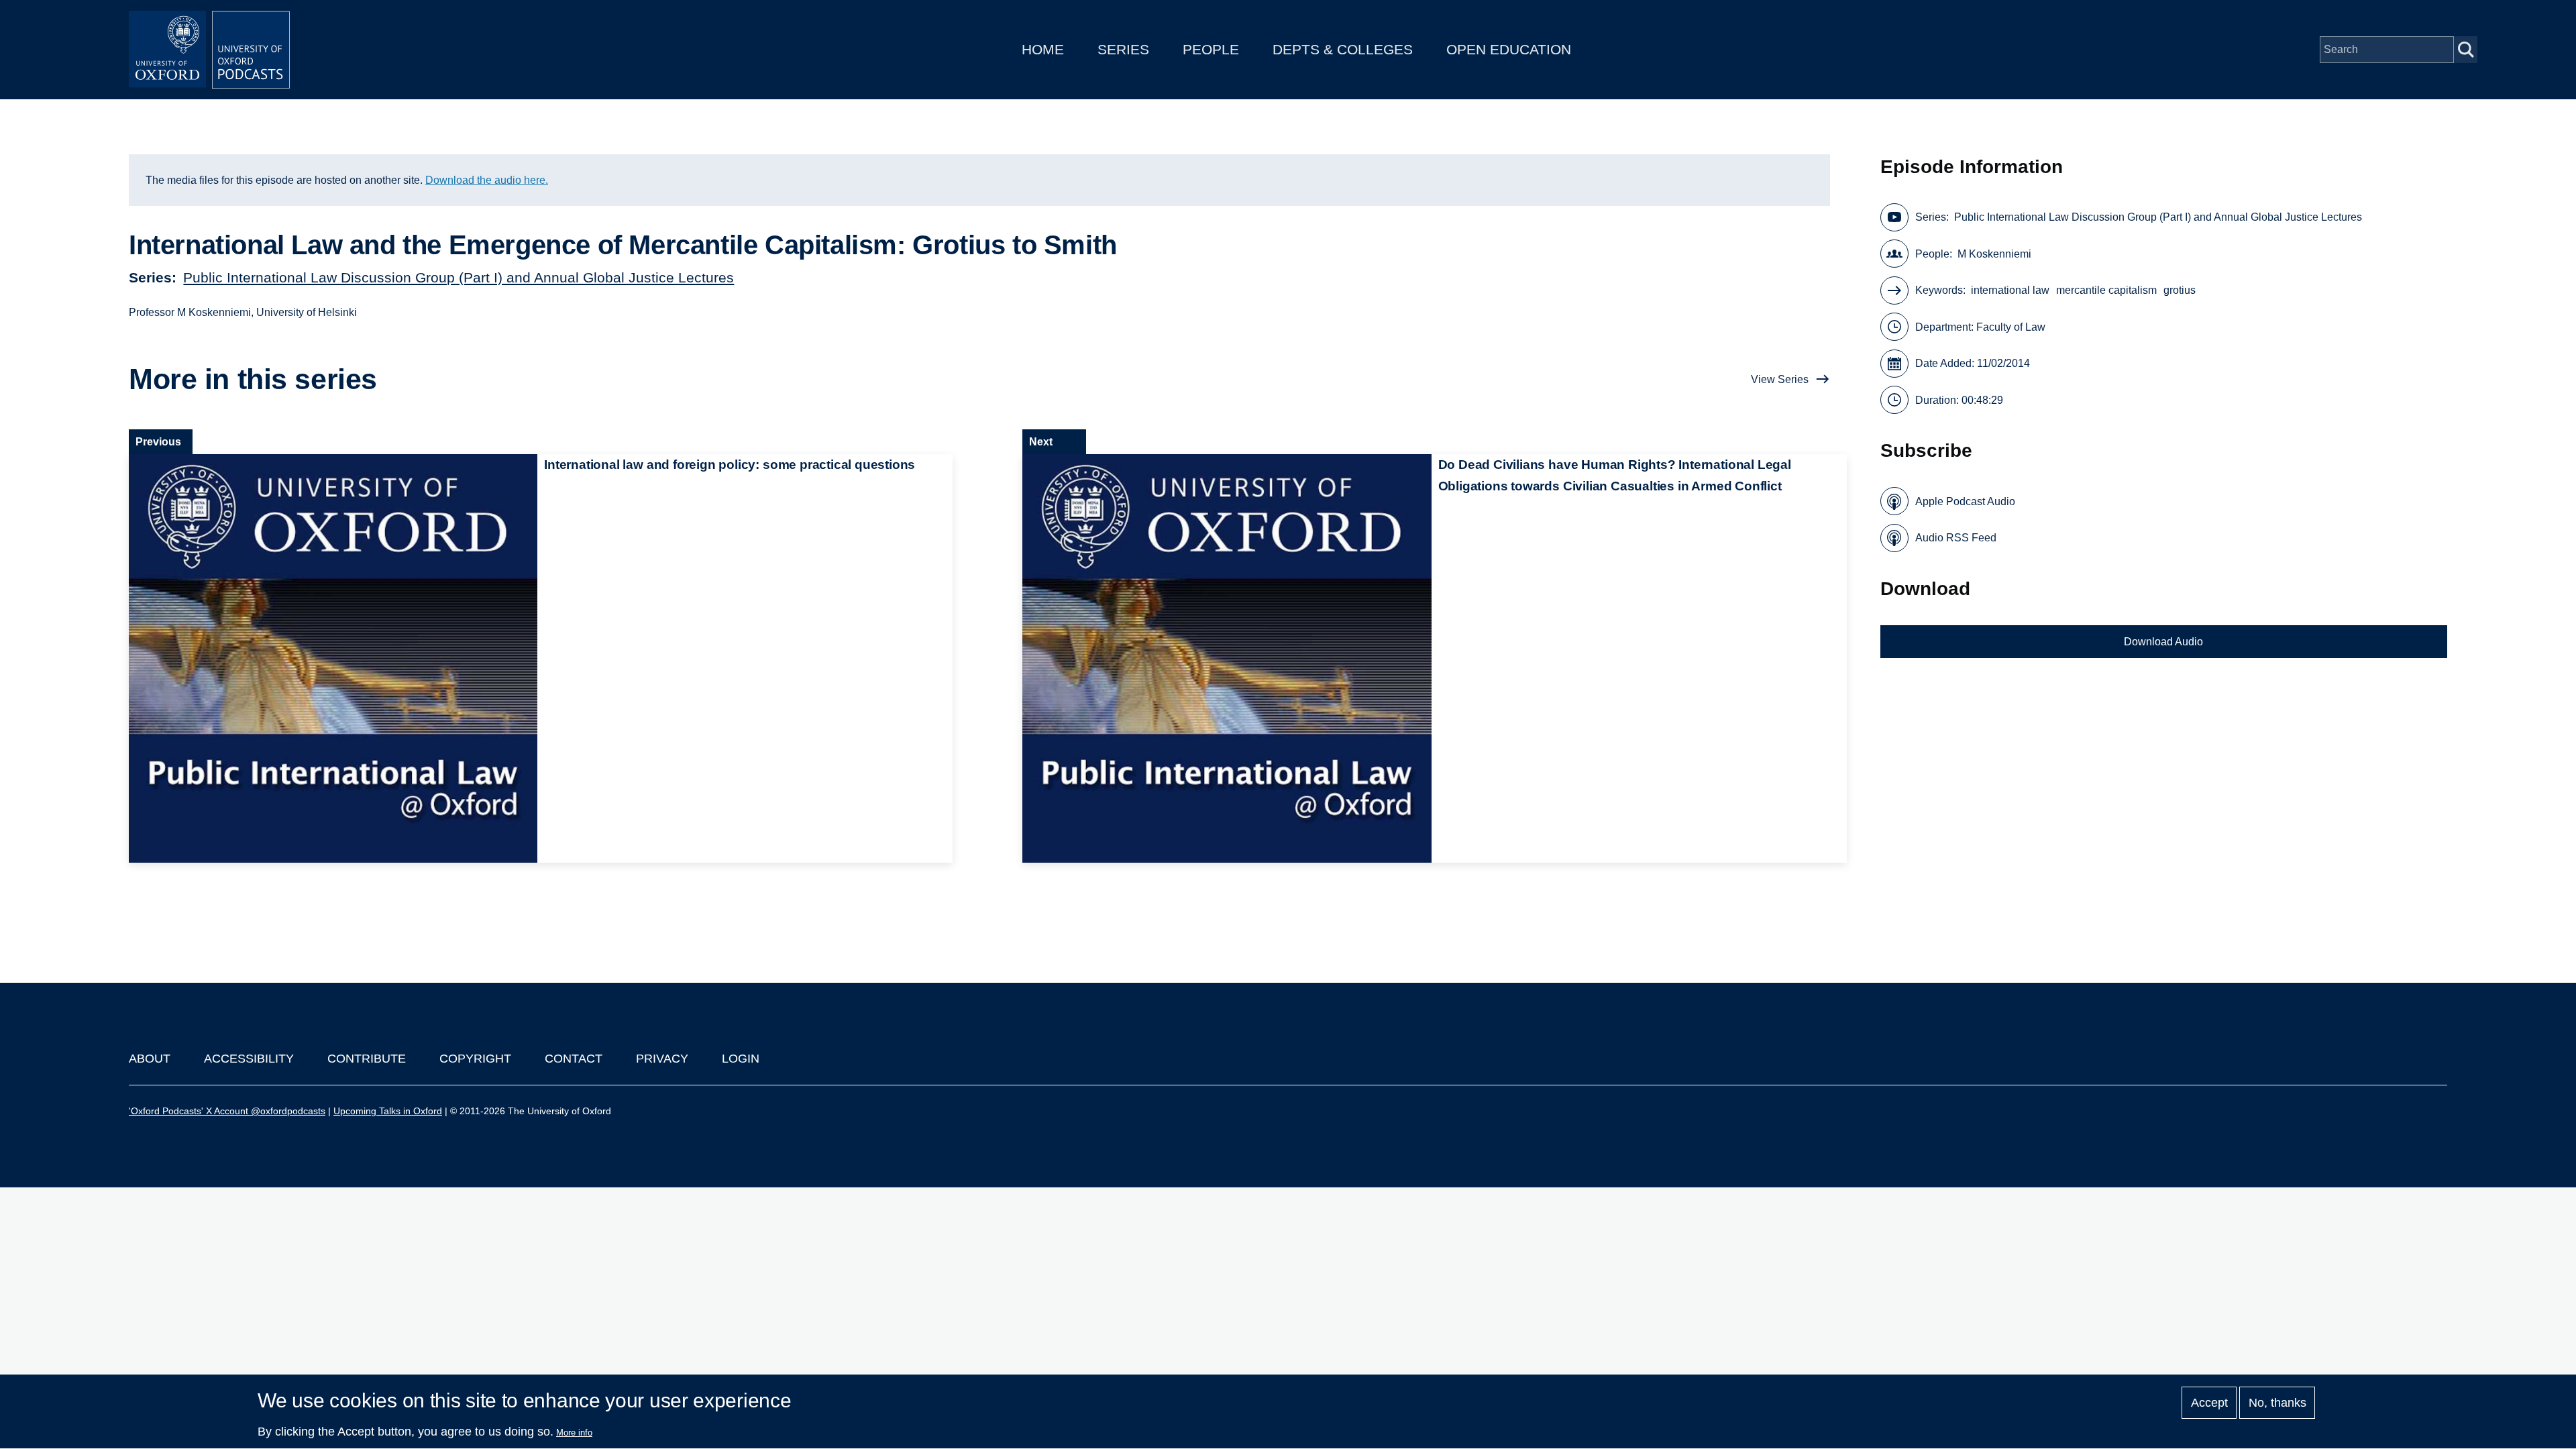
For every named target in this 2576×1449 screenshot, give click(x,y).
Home (1043, 49)
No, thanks (2277, 1403)
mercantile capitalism (2106, 290)
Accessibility (249, 1059)
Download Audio (2163, 642)
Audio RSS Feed (1956, 538)
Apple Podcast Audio (1965, 501)
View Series (1780, 379)
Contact (574, 1059)
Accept (2209, 1403)
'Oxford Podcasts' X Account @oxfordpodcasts (227, 1111)
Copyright (475, 1059)
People (1211, 49)
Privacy (662, 1059)
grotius (2180, 290)
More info (574, 1433)
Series (1123, 49)
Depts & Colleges (1343, 49)
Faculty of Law (2011, 327)
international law (2010, 290)
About (150, 1059)
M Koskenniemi (1994, 254)
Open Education (1509, 49)
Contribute (367, 1059)
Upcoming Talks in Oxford (388, 1111)
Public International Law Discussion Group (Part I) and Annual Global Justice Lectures (459, 277)
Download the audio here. (487, 180)
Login (741, 1059)
